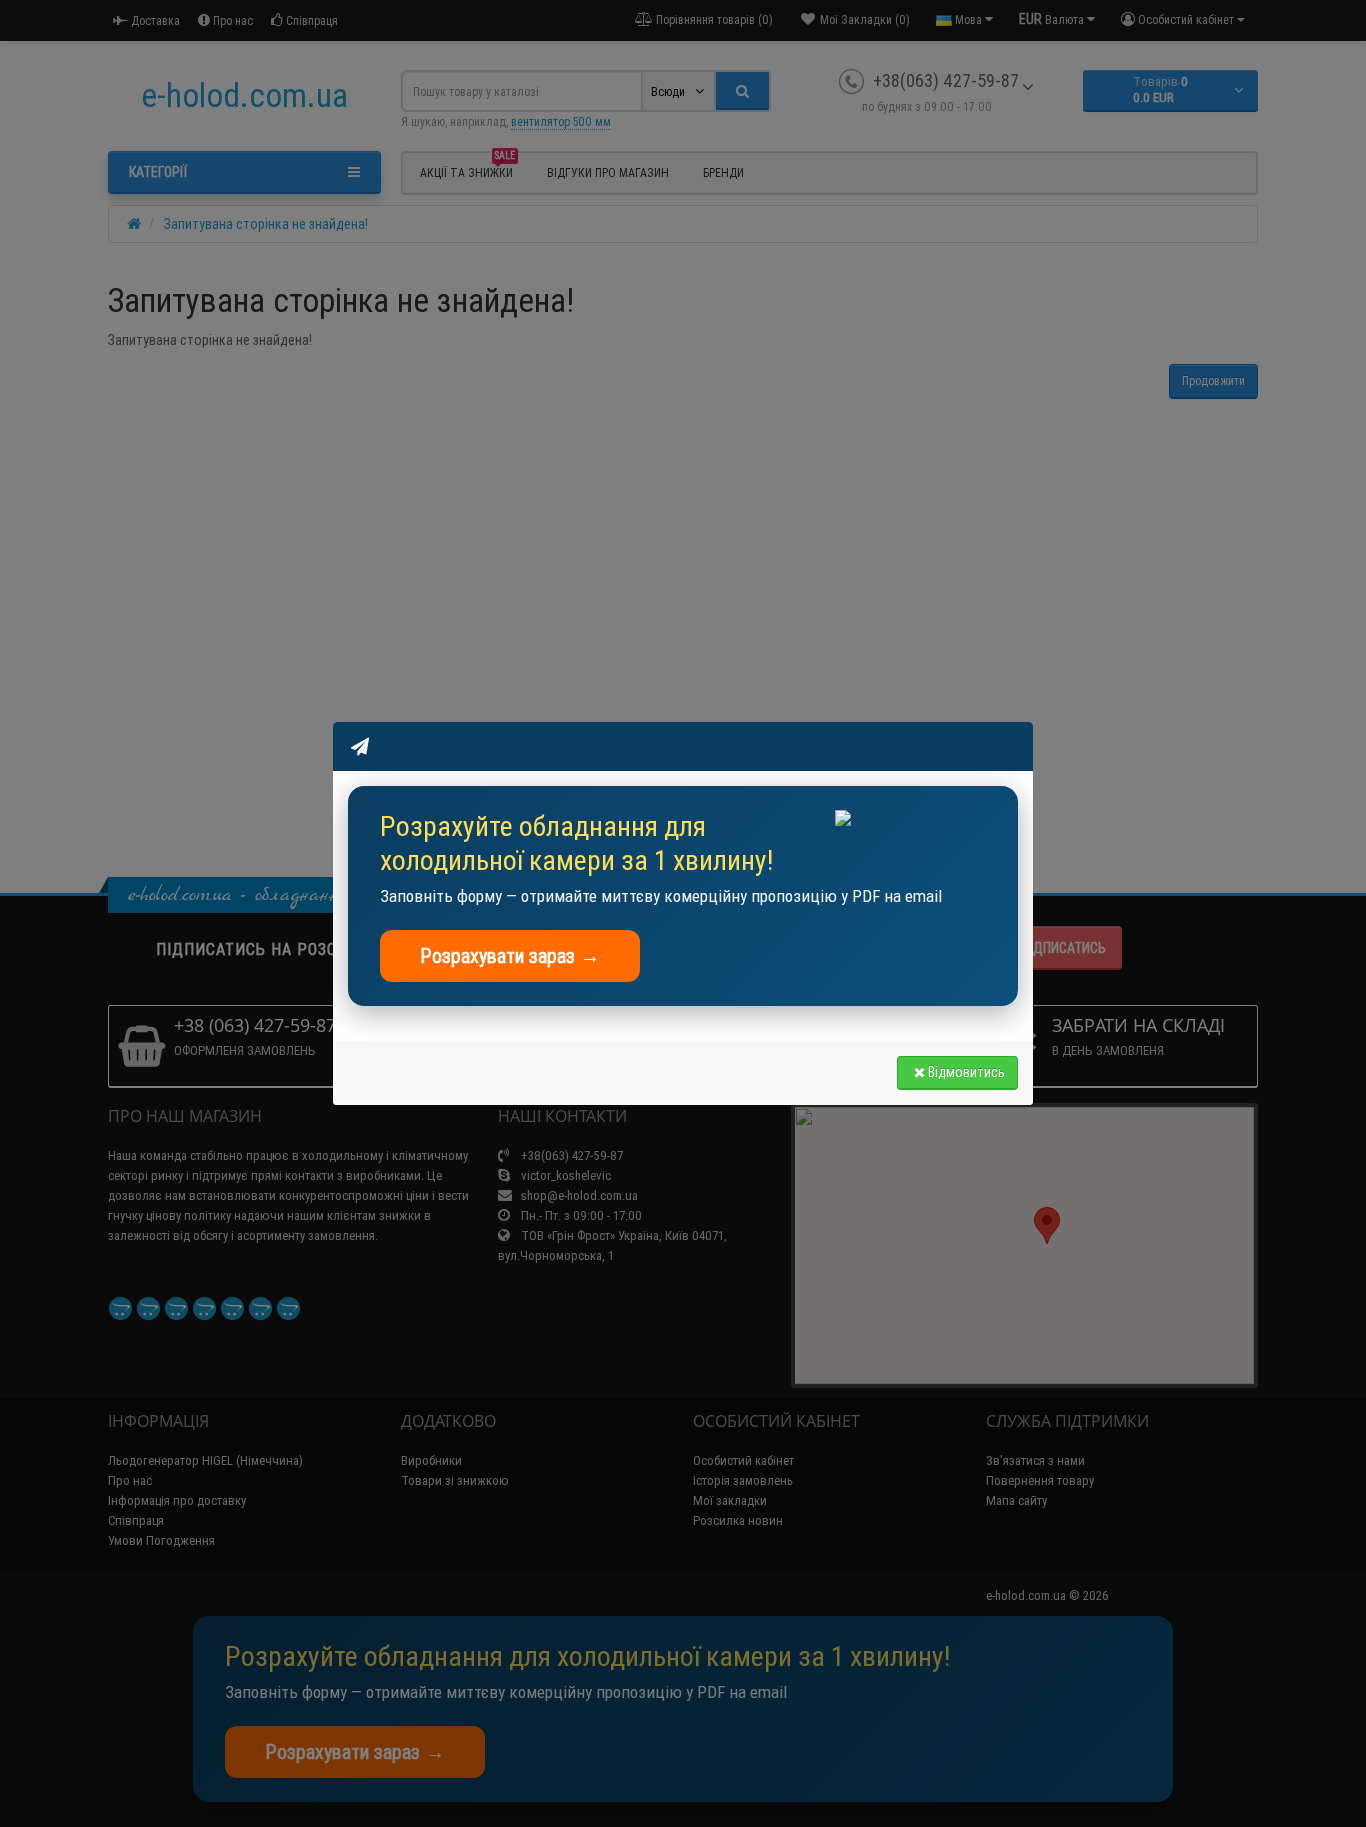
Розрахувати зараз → (510, 955)
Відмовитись (966, 1072)
